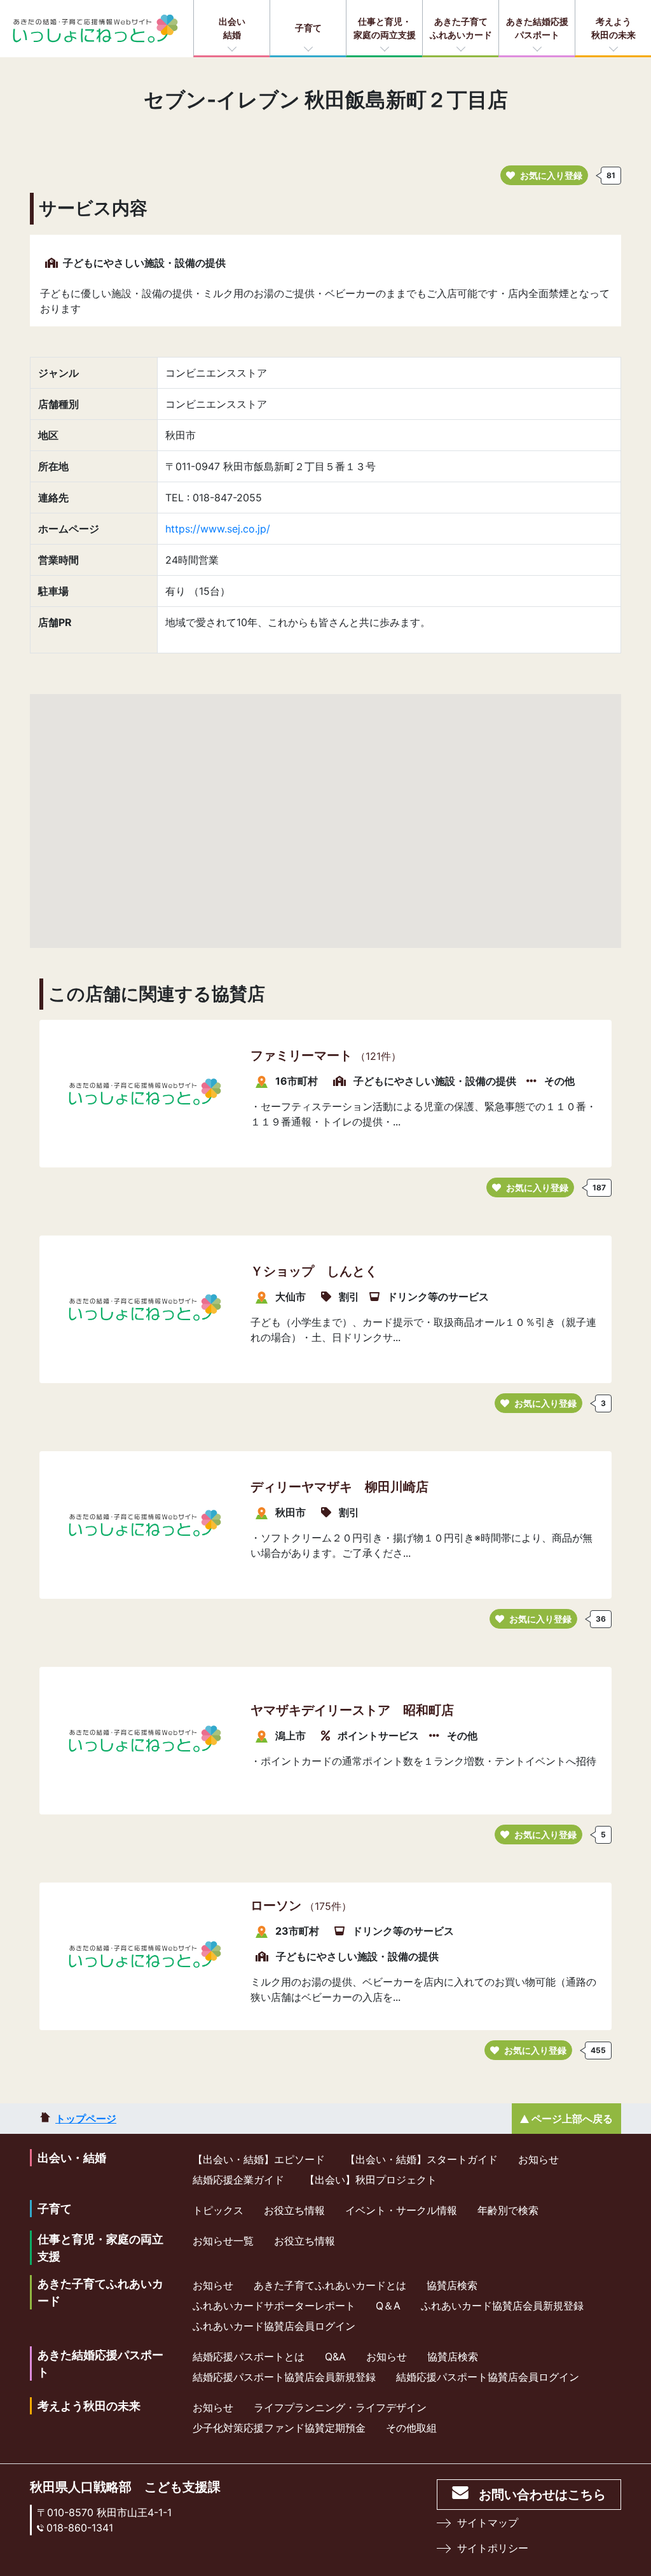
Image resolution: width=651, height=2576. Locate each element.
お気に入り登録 (551, 175)
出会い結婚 (232, 28)
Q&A (335, 2357)
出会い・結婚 (72, 2158)
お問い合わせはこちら (542, 2495)
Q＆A (388, 2306)
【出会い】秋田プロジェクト (371, 2180)
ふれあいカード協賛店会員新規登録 (502, 2306)
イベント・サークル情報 (401, 2210)
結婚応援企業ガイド (238, 2180)
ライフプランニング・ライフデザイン (340, 2407)
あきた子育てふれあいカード (461, 28)
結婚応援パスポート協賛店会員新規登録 (284, 2377)
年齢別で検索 (508, 2210)
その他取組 (411, 2428)
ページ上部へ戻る (572, 2119)
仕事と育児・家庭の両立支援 (385, 28)
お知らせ (538, 2159)
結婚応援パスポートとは (249, 2357)
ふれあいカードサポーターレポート (274, 2306)
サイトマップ (488, 2523)
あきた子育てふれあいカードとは (330, 2285)
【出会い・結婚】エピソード (259, 2159)
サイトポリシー (493, 2548)
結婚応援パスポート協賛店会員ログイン (488, 2377)
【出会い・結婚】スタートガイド (421, 2159)
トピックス (218, 2210)
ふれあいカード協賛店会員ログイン (274, 2326)
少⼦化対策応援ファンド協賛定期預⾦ (279, 2428)
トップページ (86, 2119)
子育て (308, 28)
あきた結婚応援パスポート (537, 28)
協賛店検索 (452, 2285)
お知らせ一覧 (223, 2241)
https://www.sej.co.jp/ (218, 529)
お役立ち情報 (294, 2210)
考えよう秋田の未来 (613, 28)
